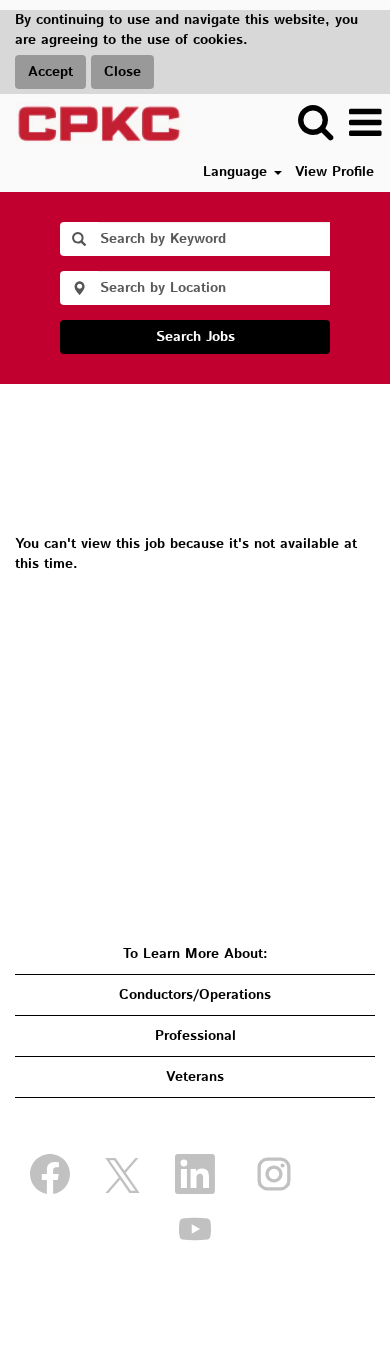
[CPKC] (92, 123)
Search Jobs (195, 337)
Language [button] (237, 172)
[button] (365, 123)
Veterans (195, 1077)
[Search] (315, 122)
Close (122, 72)
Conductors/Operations (195, 995)
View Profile (334, 172)
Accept (50, 72)
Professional (195, 1036)
